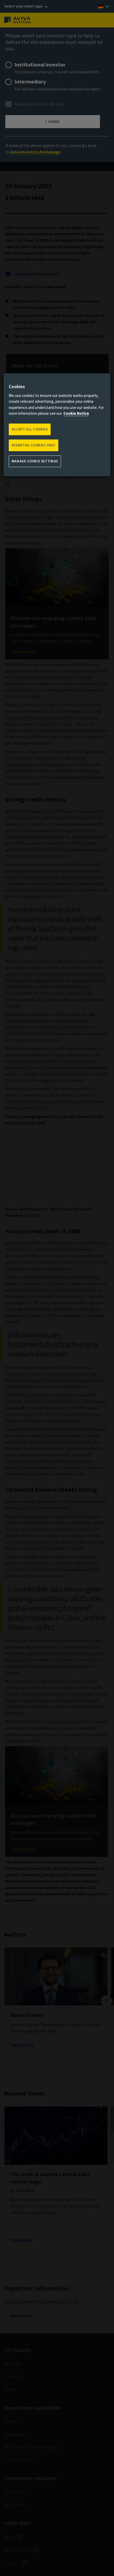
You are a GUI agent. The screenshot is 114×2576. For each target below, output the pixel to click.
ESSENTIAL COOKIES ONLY (34, 445)
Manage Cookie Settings (35, 461)
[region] (57, 425)
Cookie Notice (76, 414)
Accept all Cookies (30, 429)
